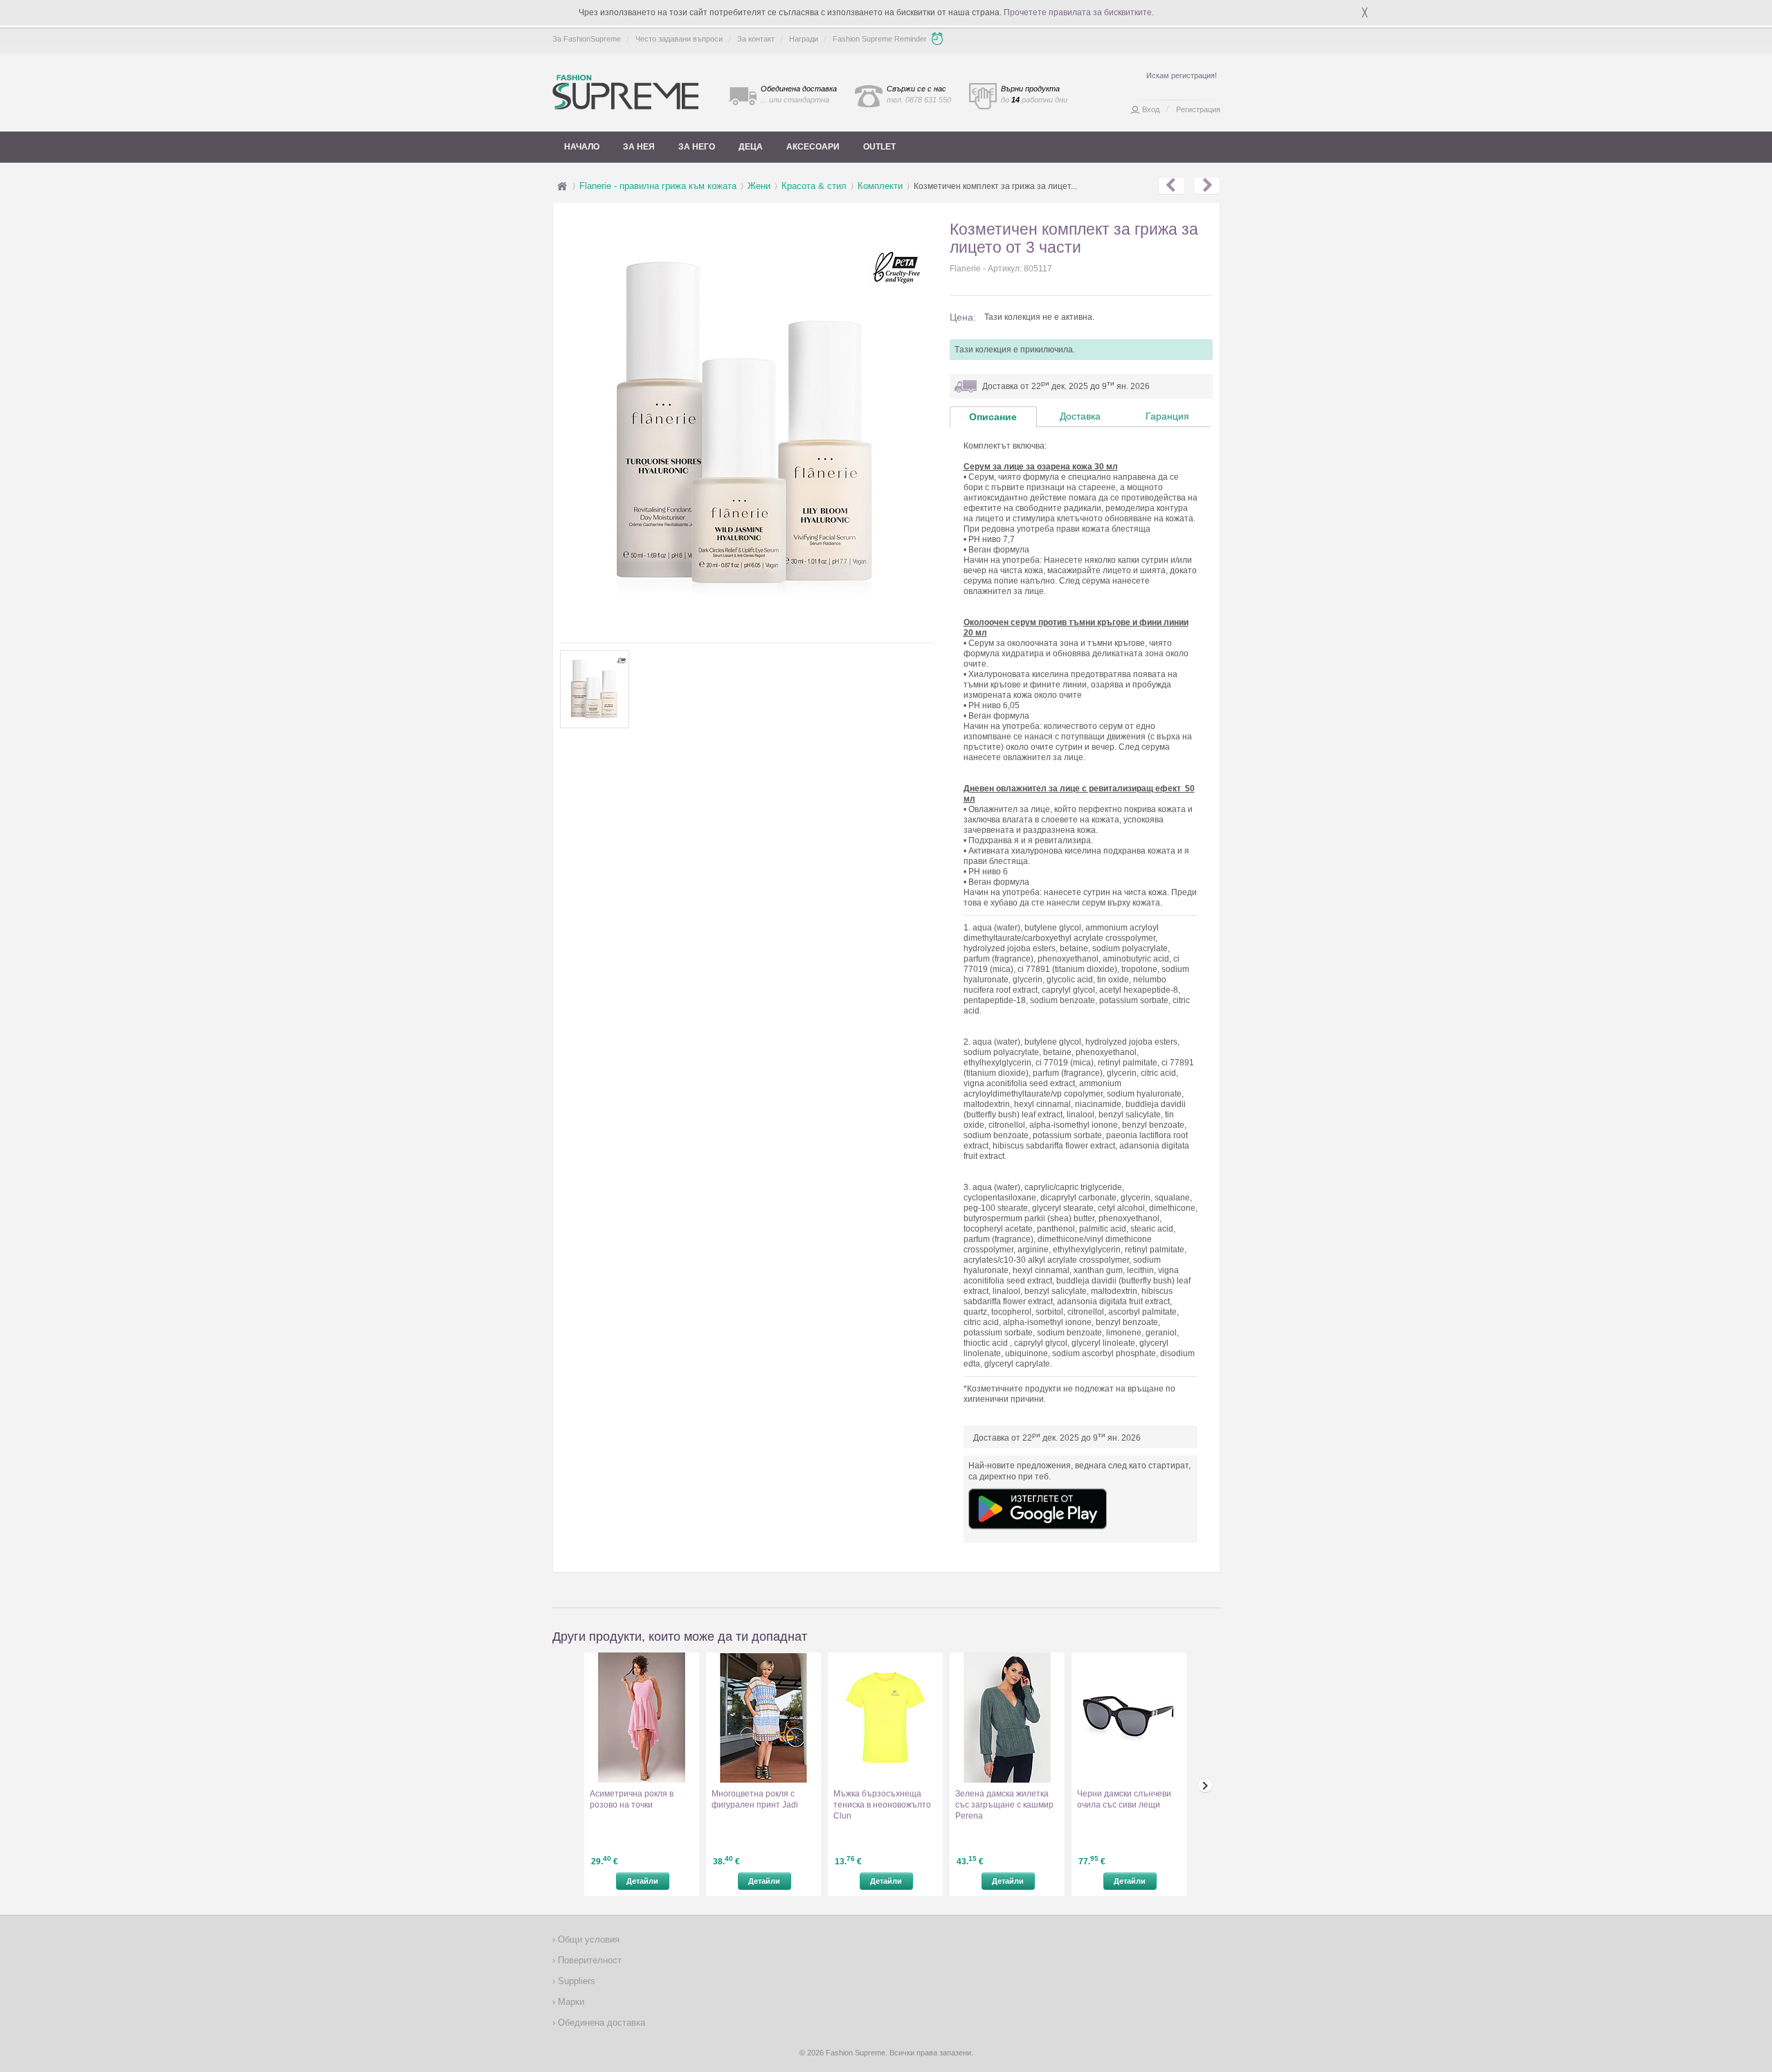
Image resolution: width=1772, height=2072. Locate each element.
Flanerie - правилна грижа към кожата (658, 186)
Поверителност (588, 1960)
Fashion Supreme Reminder (880, 39)
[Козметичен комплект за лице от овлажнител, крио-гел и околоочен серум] (1172, 186)
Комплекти (880, 186)
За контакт (756, 39)
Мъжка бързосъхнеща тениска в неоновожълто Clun (882, 1805)
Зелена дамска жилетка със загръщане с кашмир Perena (1004, 1805)
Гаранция (1167, 416)
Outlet (879, 147)
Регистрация (1198, 109)
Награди (804, 39)
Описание (993, 417)
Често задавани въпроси (679, 39)
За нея (639, 147)
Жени (759, 186)
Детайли (642, 1881)
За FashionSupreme (587, 39)
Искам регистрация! (1182, 75)
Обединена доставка (600, 2023)
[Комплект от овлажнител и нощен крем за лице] (1207, 186)
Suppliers (575, 1981)
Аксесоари (813, 147)
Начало (582, 147)
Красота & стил (814, 186)
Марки (570, 2002)
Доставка (1080, 416)
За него (697, 147)
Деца (751, 147)
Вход (1151, 109)
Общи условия (587, 1939)
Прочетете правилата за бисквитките (1078, 12)
